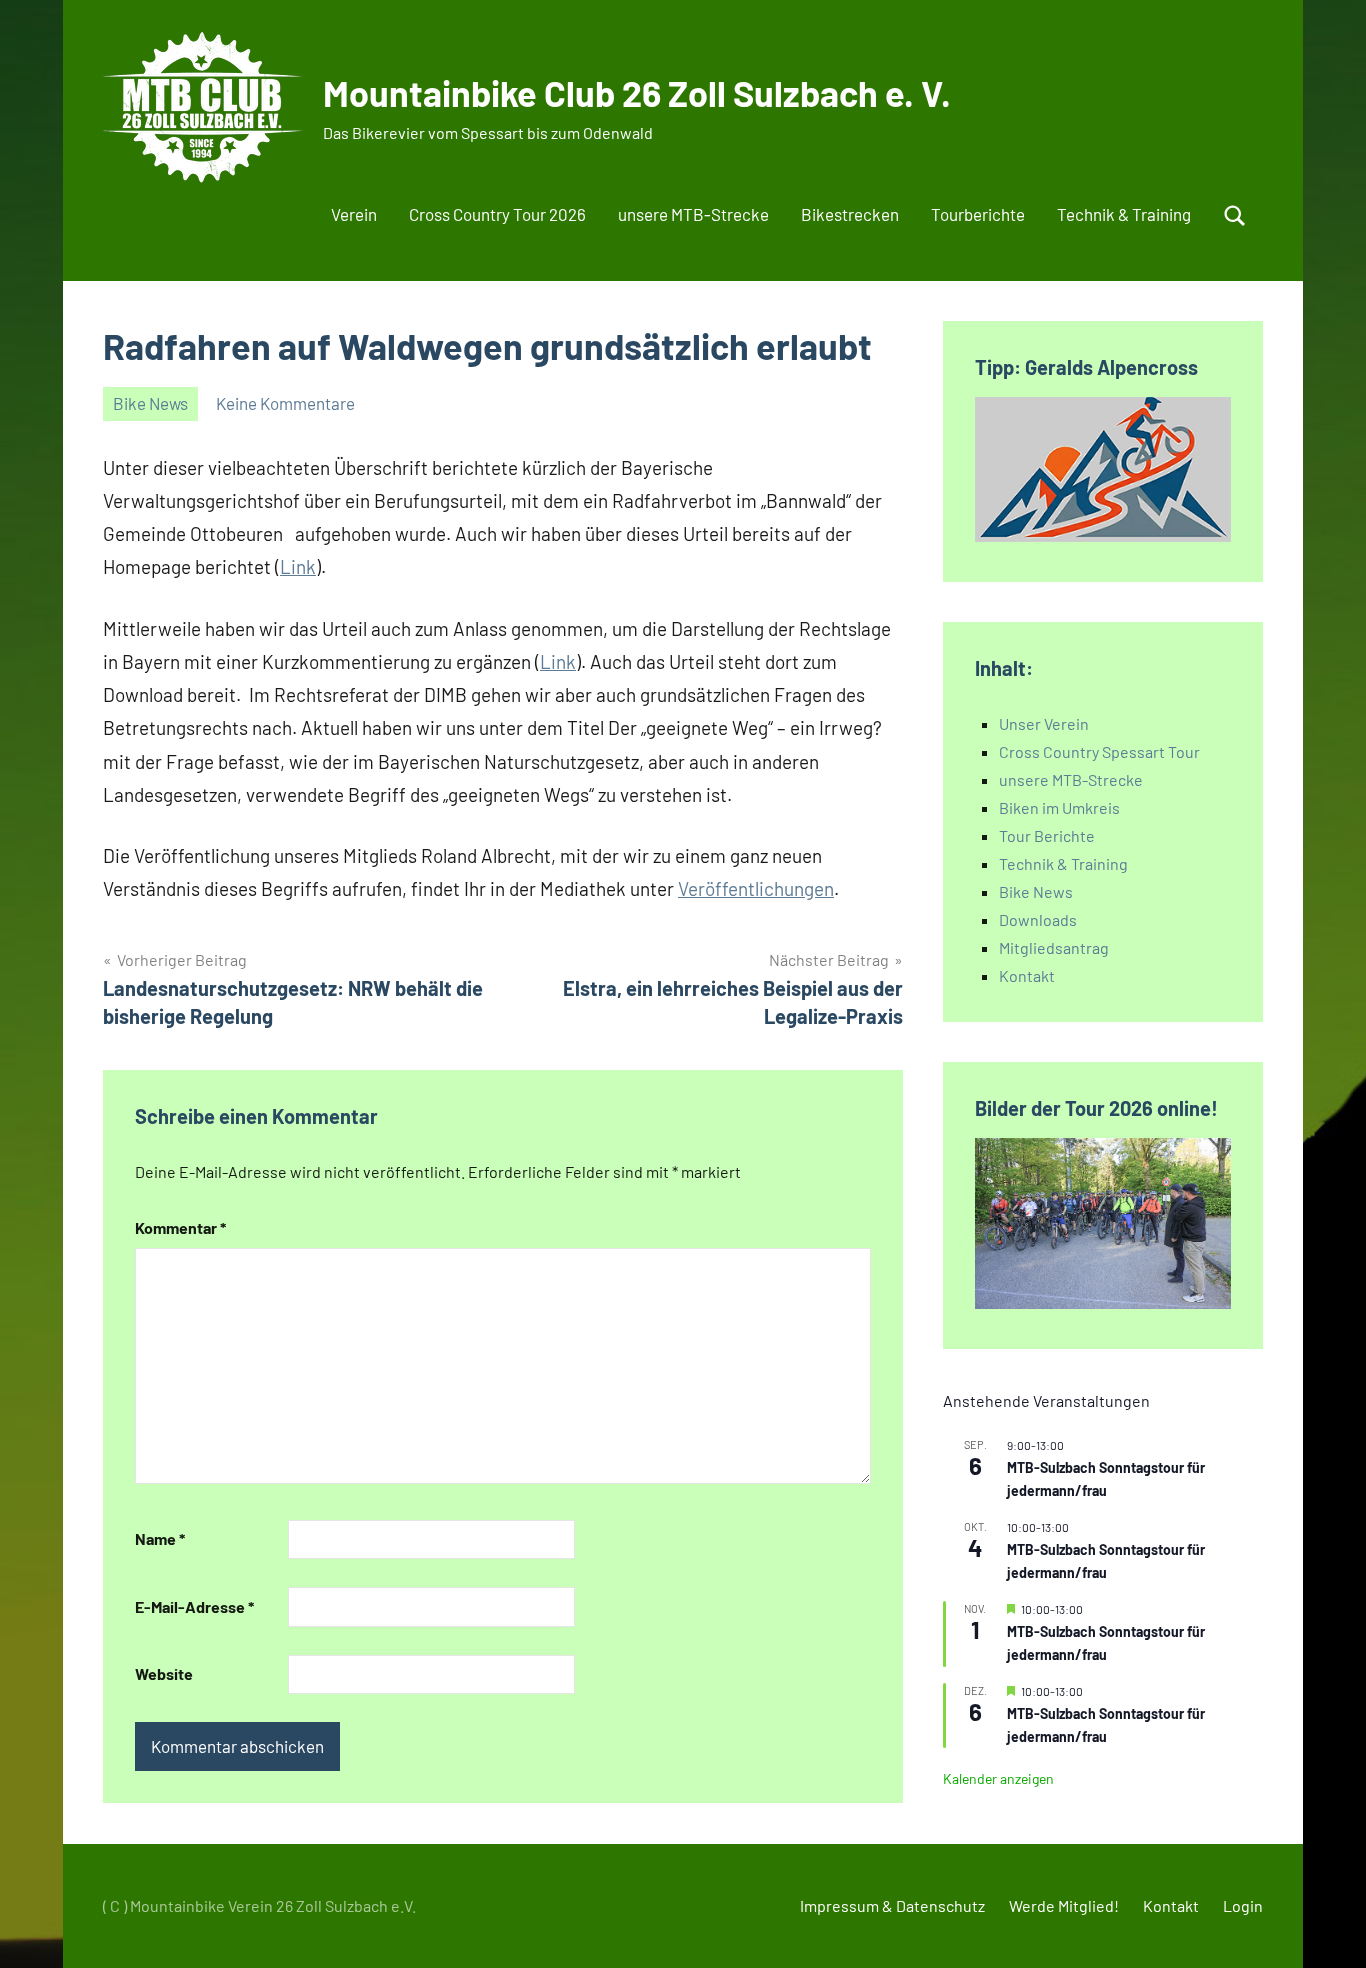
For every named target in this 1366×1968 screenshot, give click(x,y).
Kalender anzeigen (998, 1778)
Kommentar (180, 1227)
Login (1243, 1905)
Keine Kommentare (285, 403)
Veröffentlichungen (756, 888)
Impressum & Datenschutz (892, 1905)
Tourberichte (978, 214)
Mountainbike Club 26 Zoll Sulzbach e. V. (637, 92)
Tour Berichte (1047, 835)
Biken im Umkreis (1059, 807)
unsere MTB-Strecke (693, 214)
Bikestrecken (850, 214)
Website (164, 1673)
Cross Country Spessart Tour (1099, 751)
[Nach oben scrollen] (1325, 1927)
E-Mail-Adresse (194, 1606)
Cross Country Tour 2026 (497, 214)
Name (160, 1538)
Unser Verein (1044, 723)
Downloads (1038, 919)
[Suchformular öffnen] (1235, 216)
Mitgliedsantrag (1054, 947)
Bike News (150, 403)
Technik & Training (1124, 214)
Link (298, 566)
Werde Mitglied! (1064, 1905)
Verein (354, 214)
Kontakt (1027, 975)
